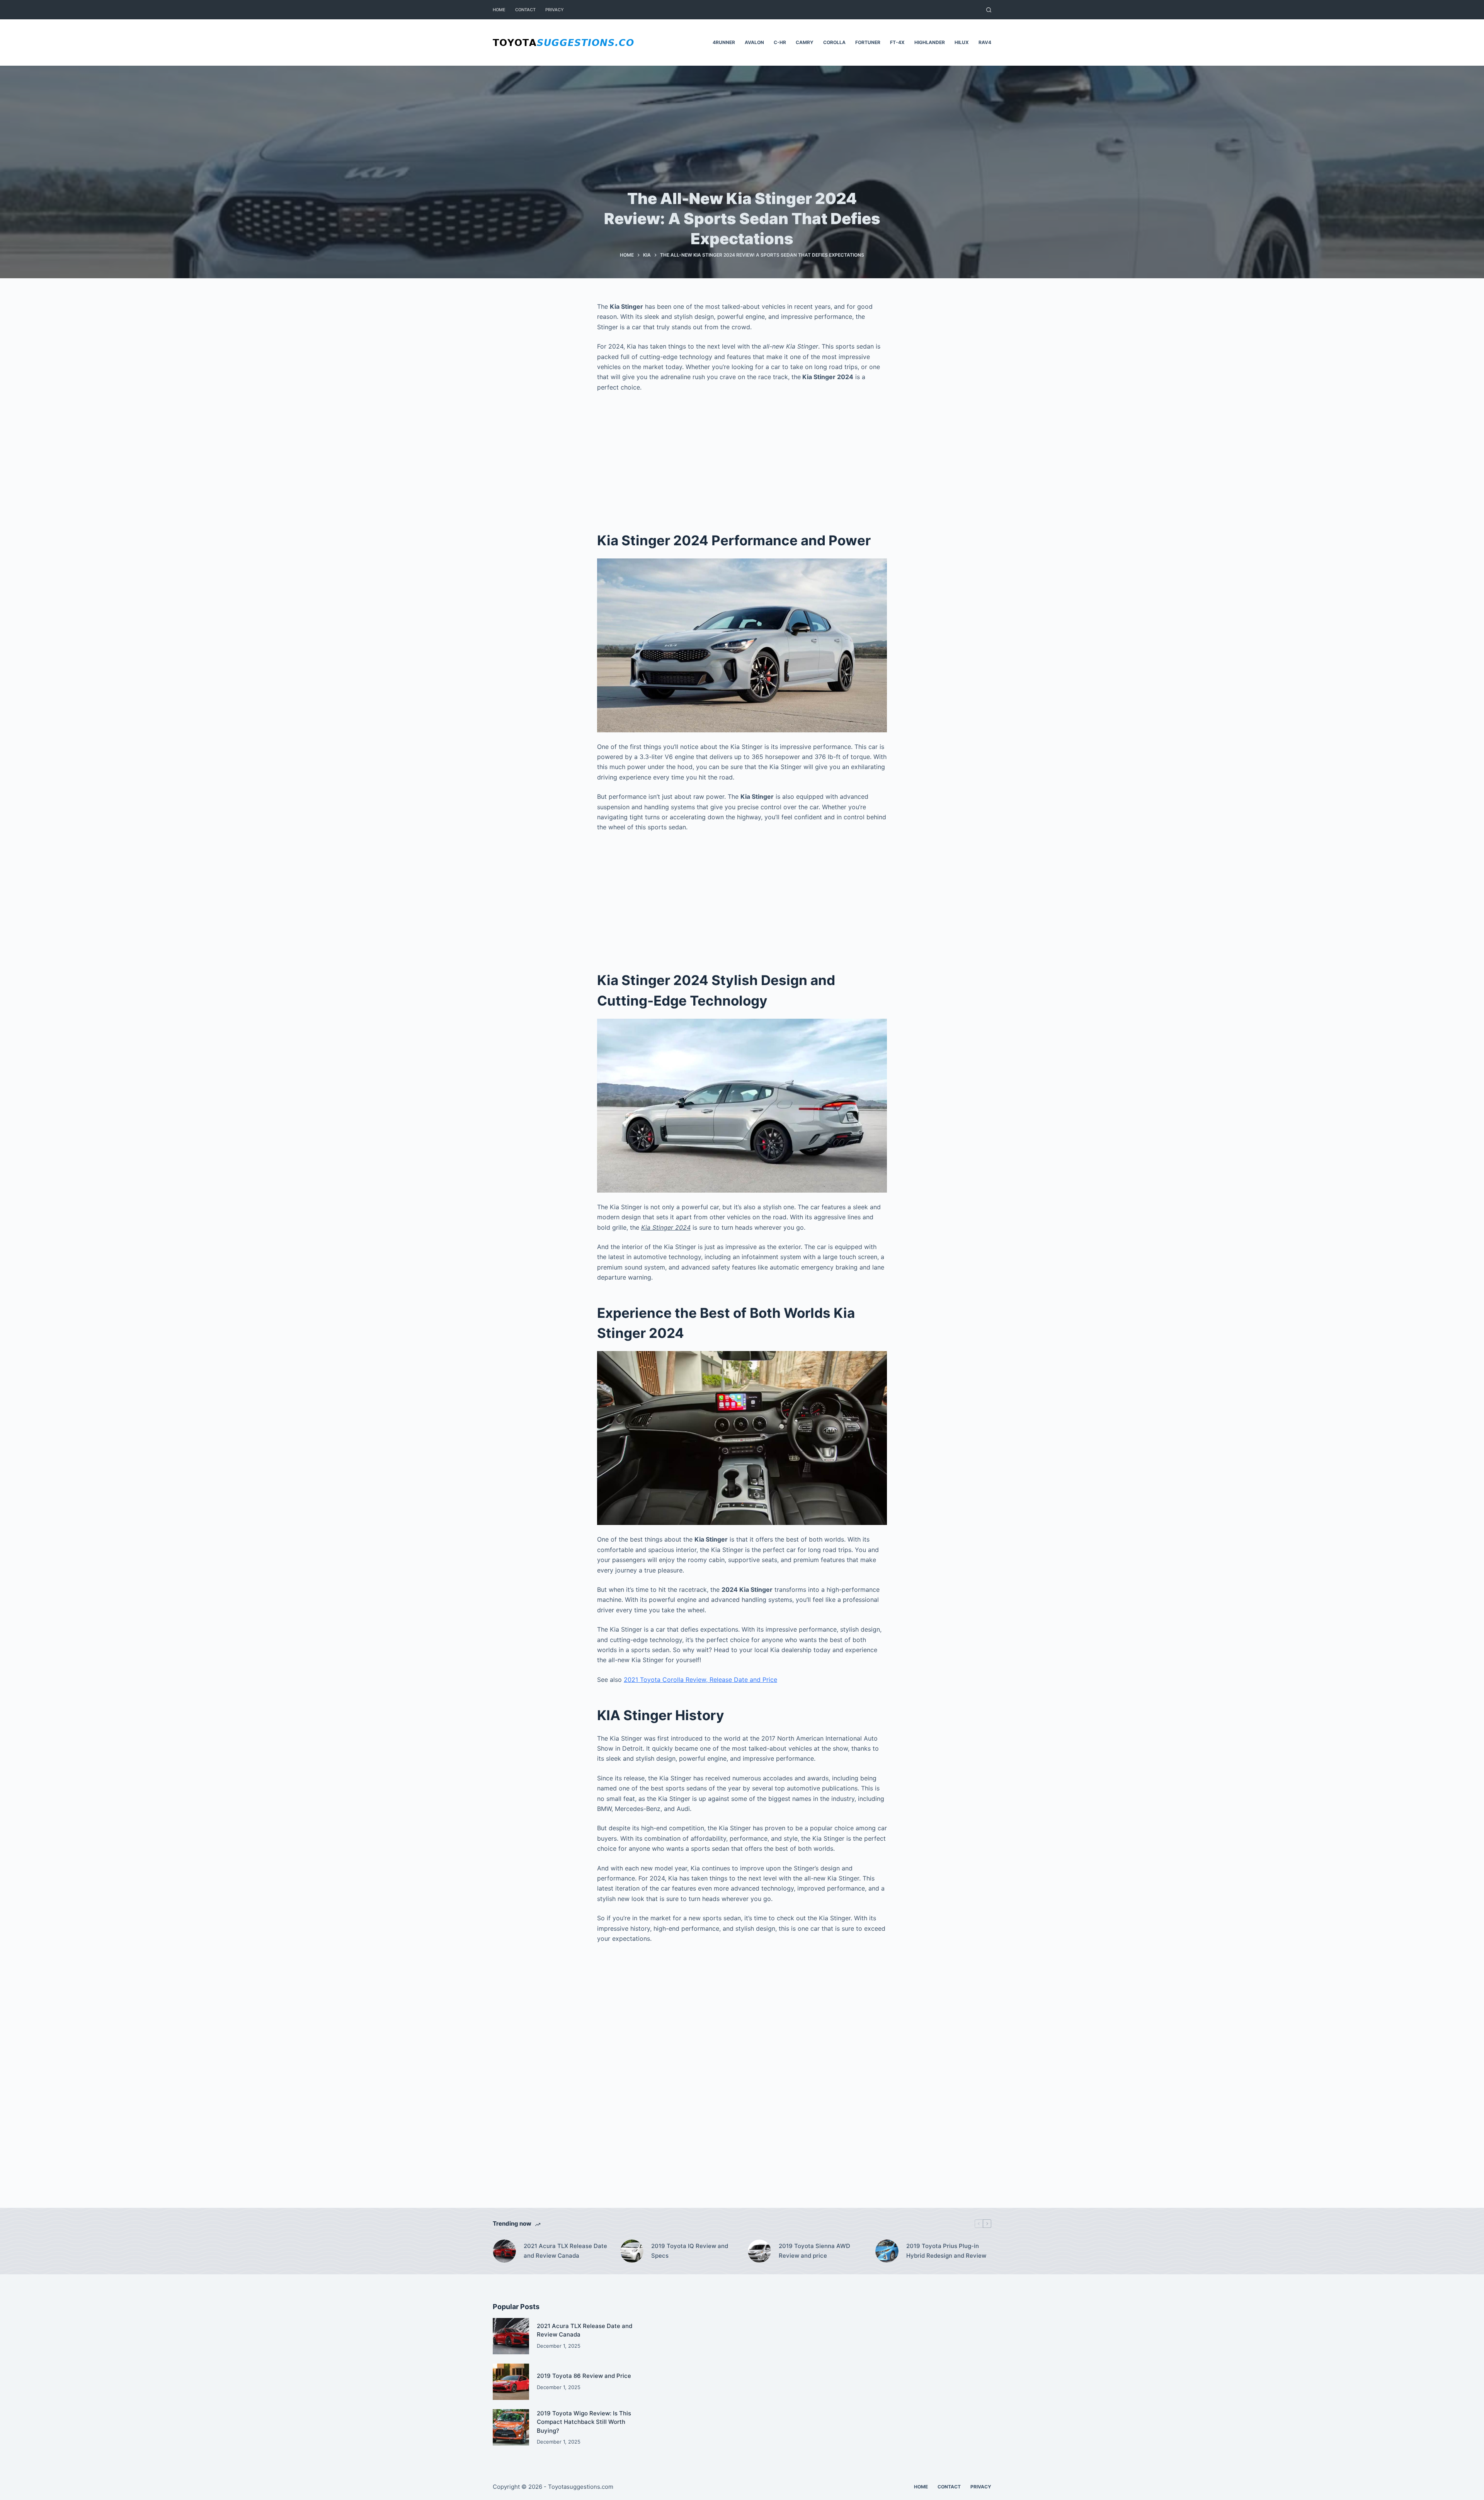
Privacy (555, 10)
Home (499, 10)
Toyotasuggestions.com (581, 2487)
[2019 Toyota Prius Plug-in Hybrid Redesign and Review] (887, 2251)
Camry (805, 42)
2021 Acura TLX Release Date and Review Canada (565, 2251)
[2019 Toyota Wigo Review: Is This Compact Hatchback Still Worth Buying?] (511, 2427)
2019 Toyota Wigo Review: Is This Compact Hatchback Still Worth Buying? (584, 2422)
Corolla (834, 42)
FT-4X (897, 42)
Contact (525, 10)
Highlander (930, 42)
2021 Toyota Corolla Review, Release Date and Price (700, 1680)
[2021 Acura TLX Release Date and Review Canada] (504, 2251)
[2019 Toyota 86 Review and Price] (511, 2382)
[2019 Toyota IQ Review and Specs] (632, 2251)
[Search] (989, 10)
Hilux (962, 42)
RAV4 (985, 42)
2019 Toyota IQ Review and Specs (690, 2251)
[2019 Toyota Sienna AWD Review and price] (759, 2251)
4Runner (724, 42)
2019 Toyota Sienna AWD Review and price (814, 2251)
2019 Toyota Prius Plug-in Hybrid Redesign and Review (946, 2251)
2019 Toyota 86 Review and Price (584, 2376)
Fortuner (868, 42)
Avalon (754, 42)
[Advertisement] (742, 456)
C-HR (780, 42)
